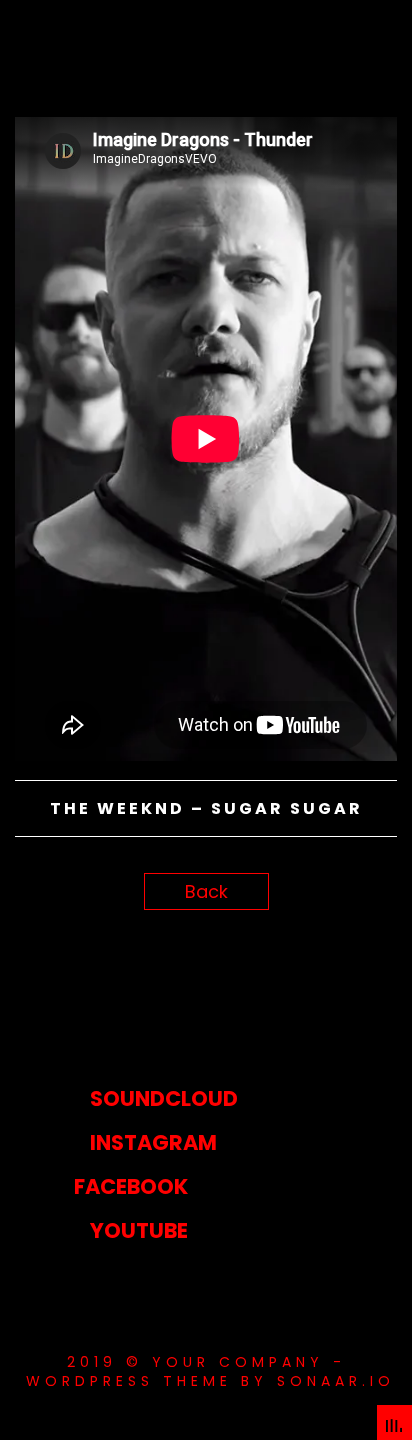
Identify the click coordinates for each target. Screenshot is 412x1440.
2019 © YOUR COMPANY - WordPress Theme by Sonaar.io (206, 1371)
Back (206, 891)
